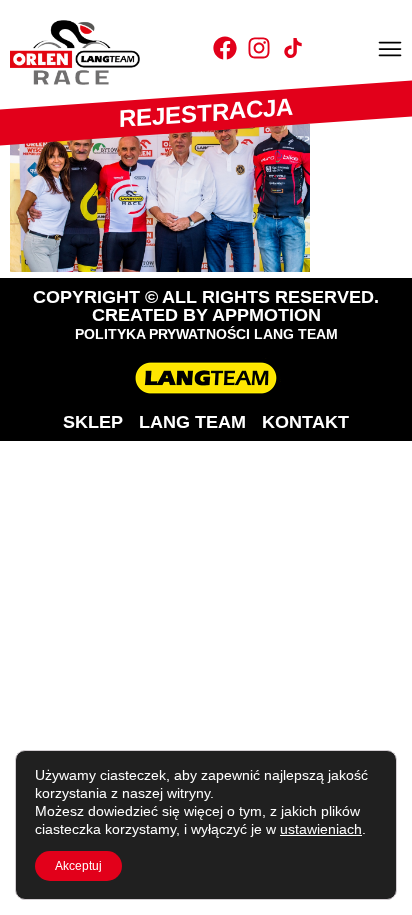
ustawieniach (321, 829)
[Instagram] (259, 48)
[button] (390, 51)
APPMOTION (266, 315)
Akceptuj (78, 866)
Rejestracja (206, 112)
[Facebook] (225, 48)
